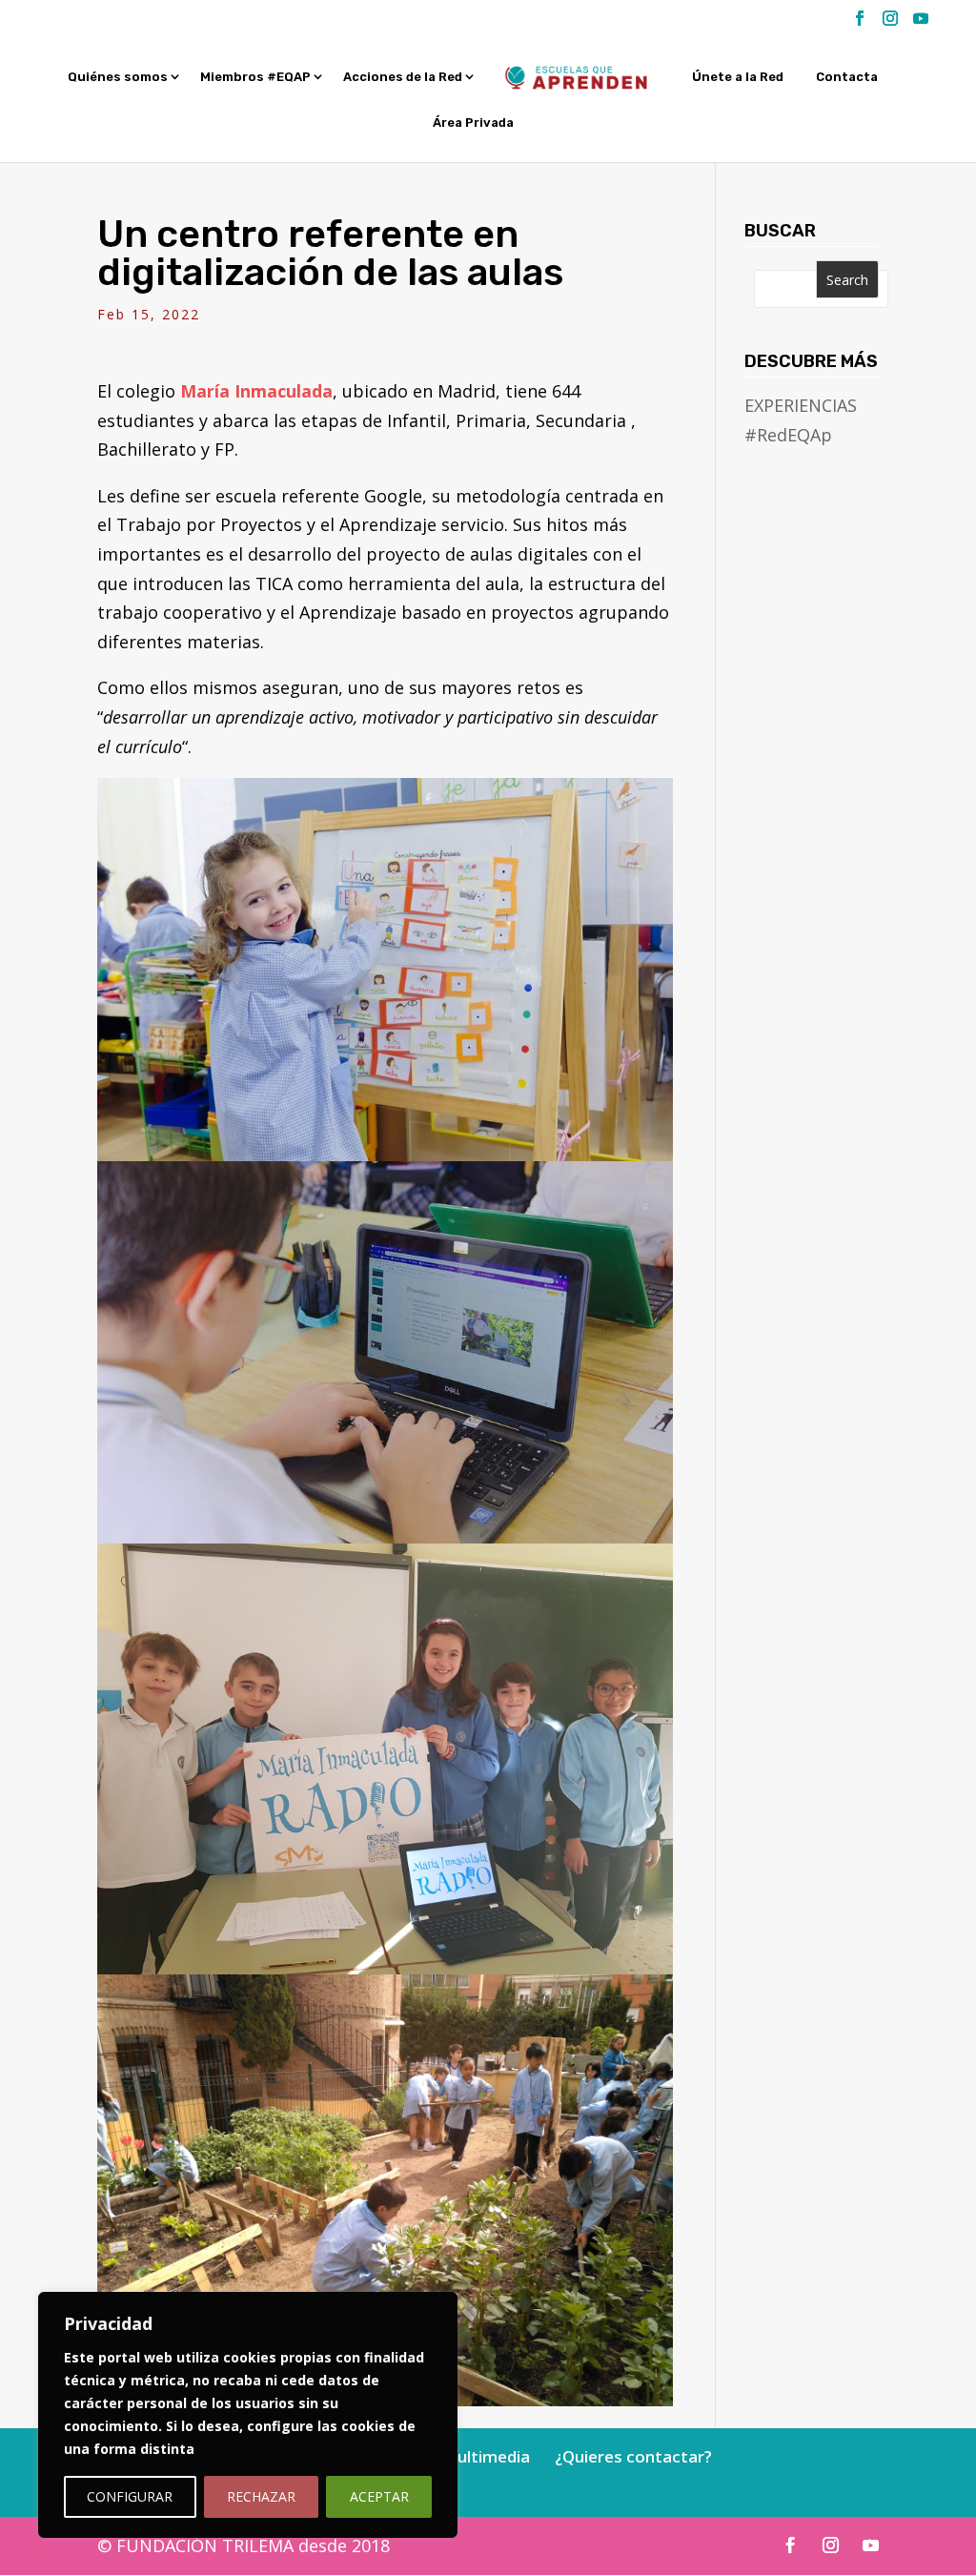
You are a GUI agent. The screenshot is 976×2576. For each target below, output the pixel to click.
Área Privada (473, 123)
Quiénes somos (118, 77)
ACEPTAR (379, 2496)
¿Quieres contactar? (633, 2456)
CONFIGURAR (130, 2496)
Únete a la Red (738, 77)
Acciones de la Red (403, 77)
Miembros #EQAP (255, 77)
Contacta (847, 77)
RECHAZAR (261, 2496)
